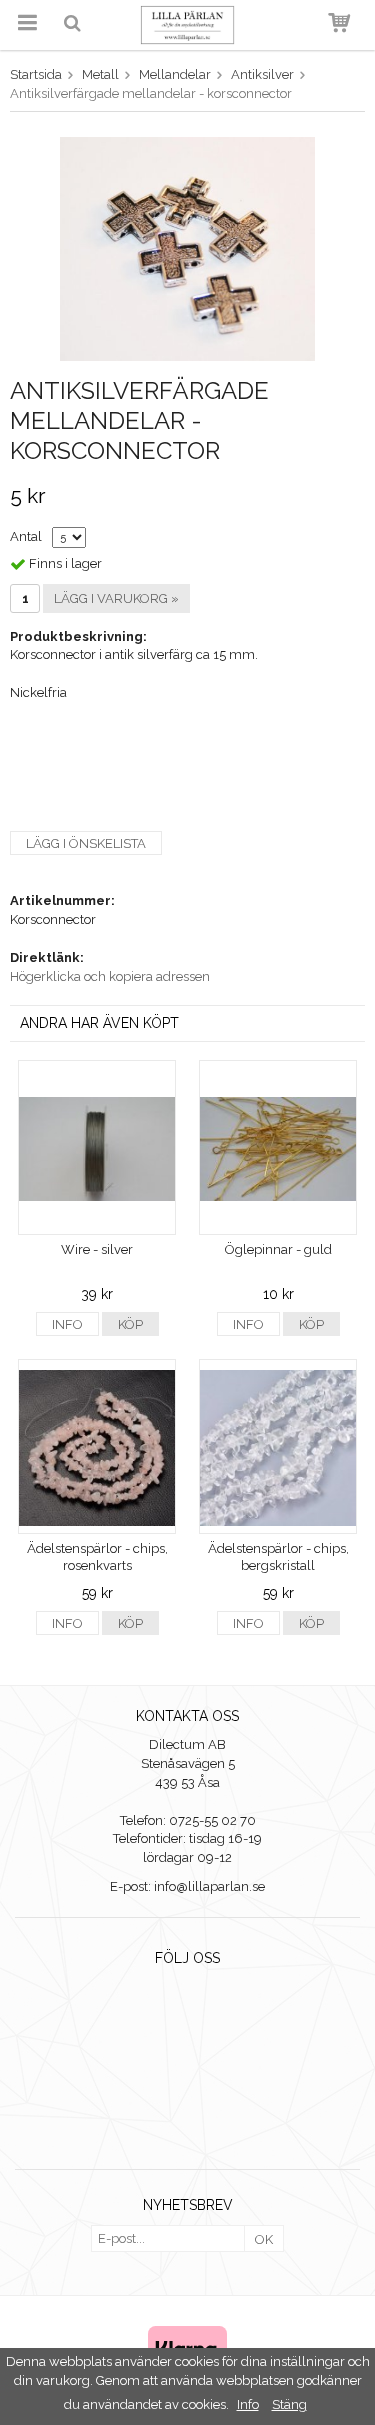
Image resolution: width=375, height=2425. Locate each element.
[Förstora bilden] (187, 247)
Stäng (289, 2404)
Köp (130, 1324)
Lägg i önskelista (86, 843)
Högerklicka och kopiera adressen (110, 976)
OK (264, 2239)
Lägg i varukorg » (116, 598)
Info (67, 1324)
